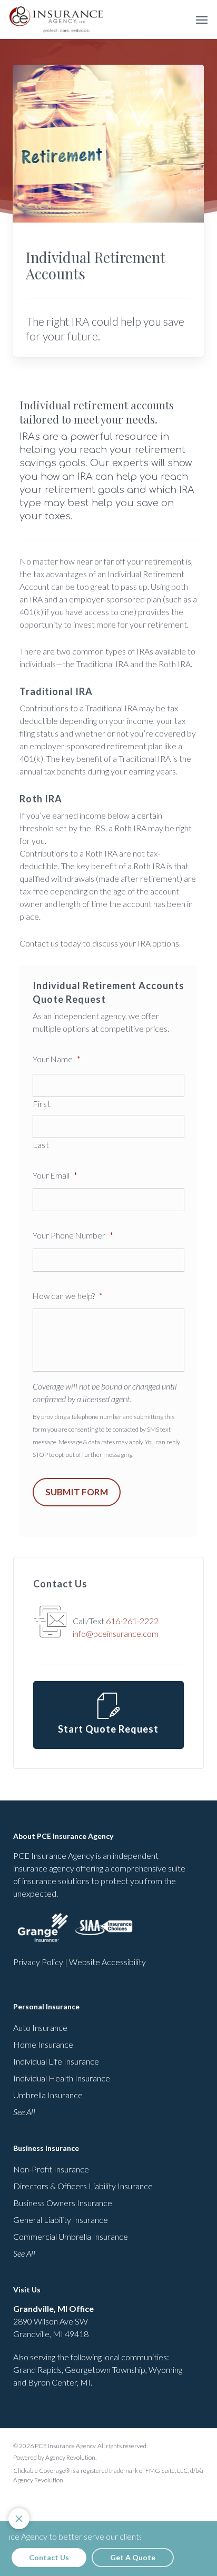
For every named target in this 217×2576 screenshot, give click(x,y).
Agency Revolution (70, 2457)
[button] (202, 19)
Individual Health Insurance (62, 2078)
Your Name (57, 1059)
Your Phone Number (73, 1235)
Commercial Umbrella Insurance (71, 2236)
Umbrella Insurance (48, 2095)
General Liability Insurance (61, 2220)
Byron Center (52, 2382)
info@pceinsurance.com (116, 1633)
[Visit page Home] (56, 19)
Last (41, 1145)
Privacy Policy (38, 1962)
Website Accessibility (107, 1962)
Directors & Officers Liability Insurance (83, 2186)
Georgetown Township (105, 2369)
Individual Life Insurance (56, 2061)
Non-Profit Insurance (51, 2169)
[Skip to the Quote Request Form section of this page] (108, 1715)
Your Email (55, 1175)
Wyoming (165, 2369)
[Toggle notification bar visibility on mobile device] (19, 2519)
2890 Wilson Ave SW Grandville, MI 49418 (53, 2321)
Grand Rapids (37, 2369)
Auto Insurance (40, 2027)
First (42, 1104)
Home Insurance (43, 2044)
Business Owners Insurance (63, 2203)
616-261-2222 (132, 1621)
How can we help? (68, 1296)
